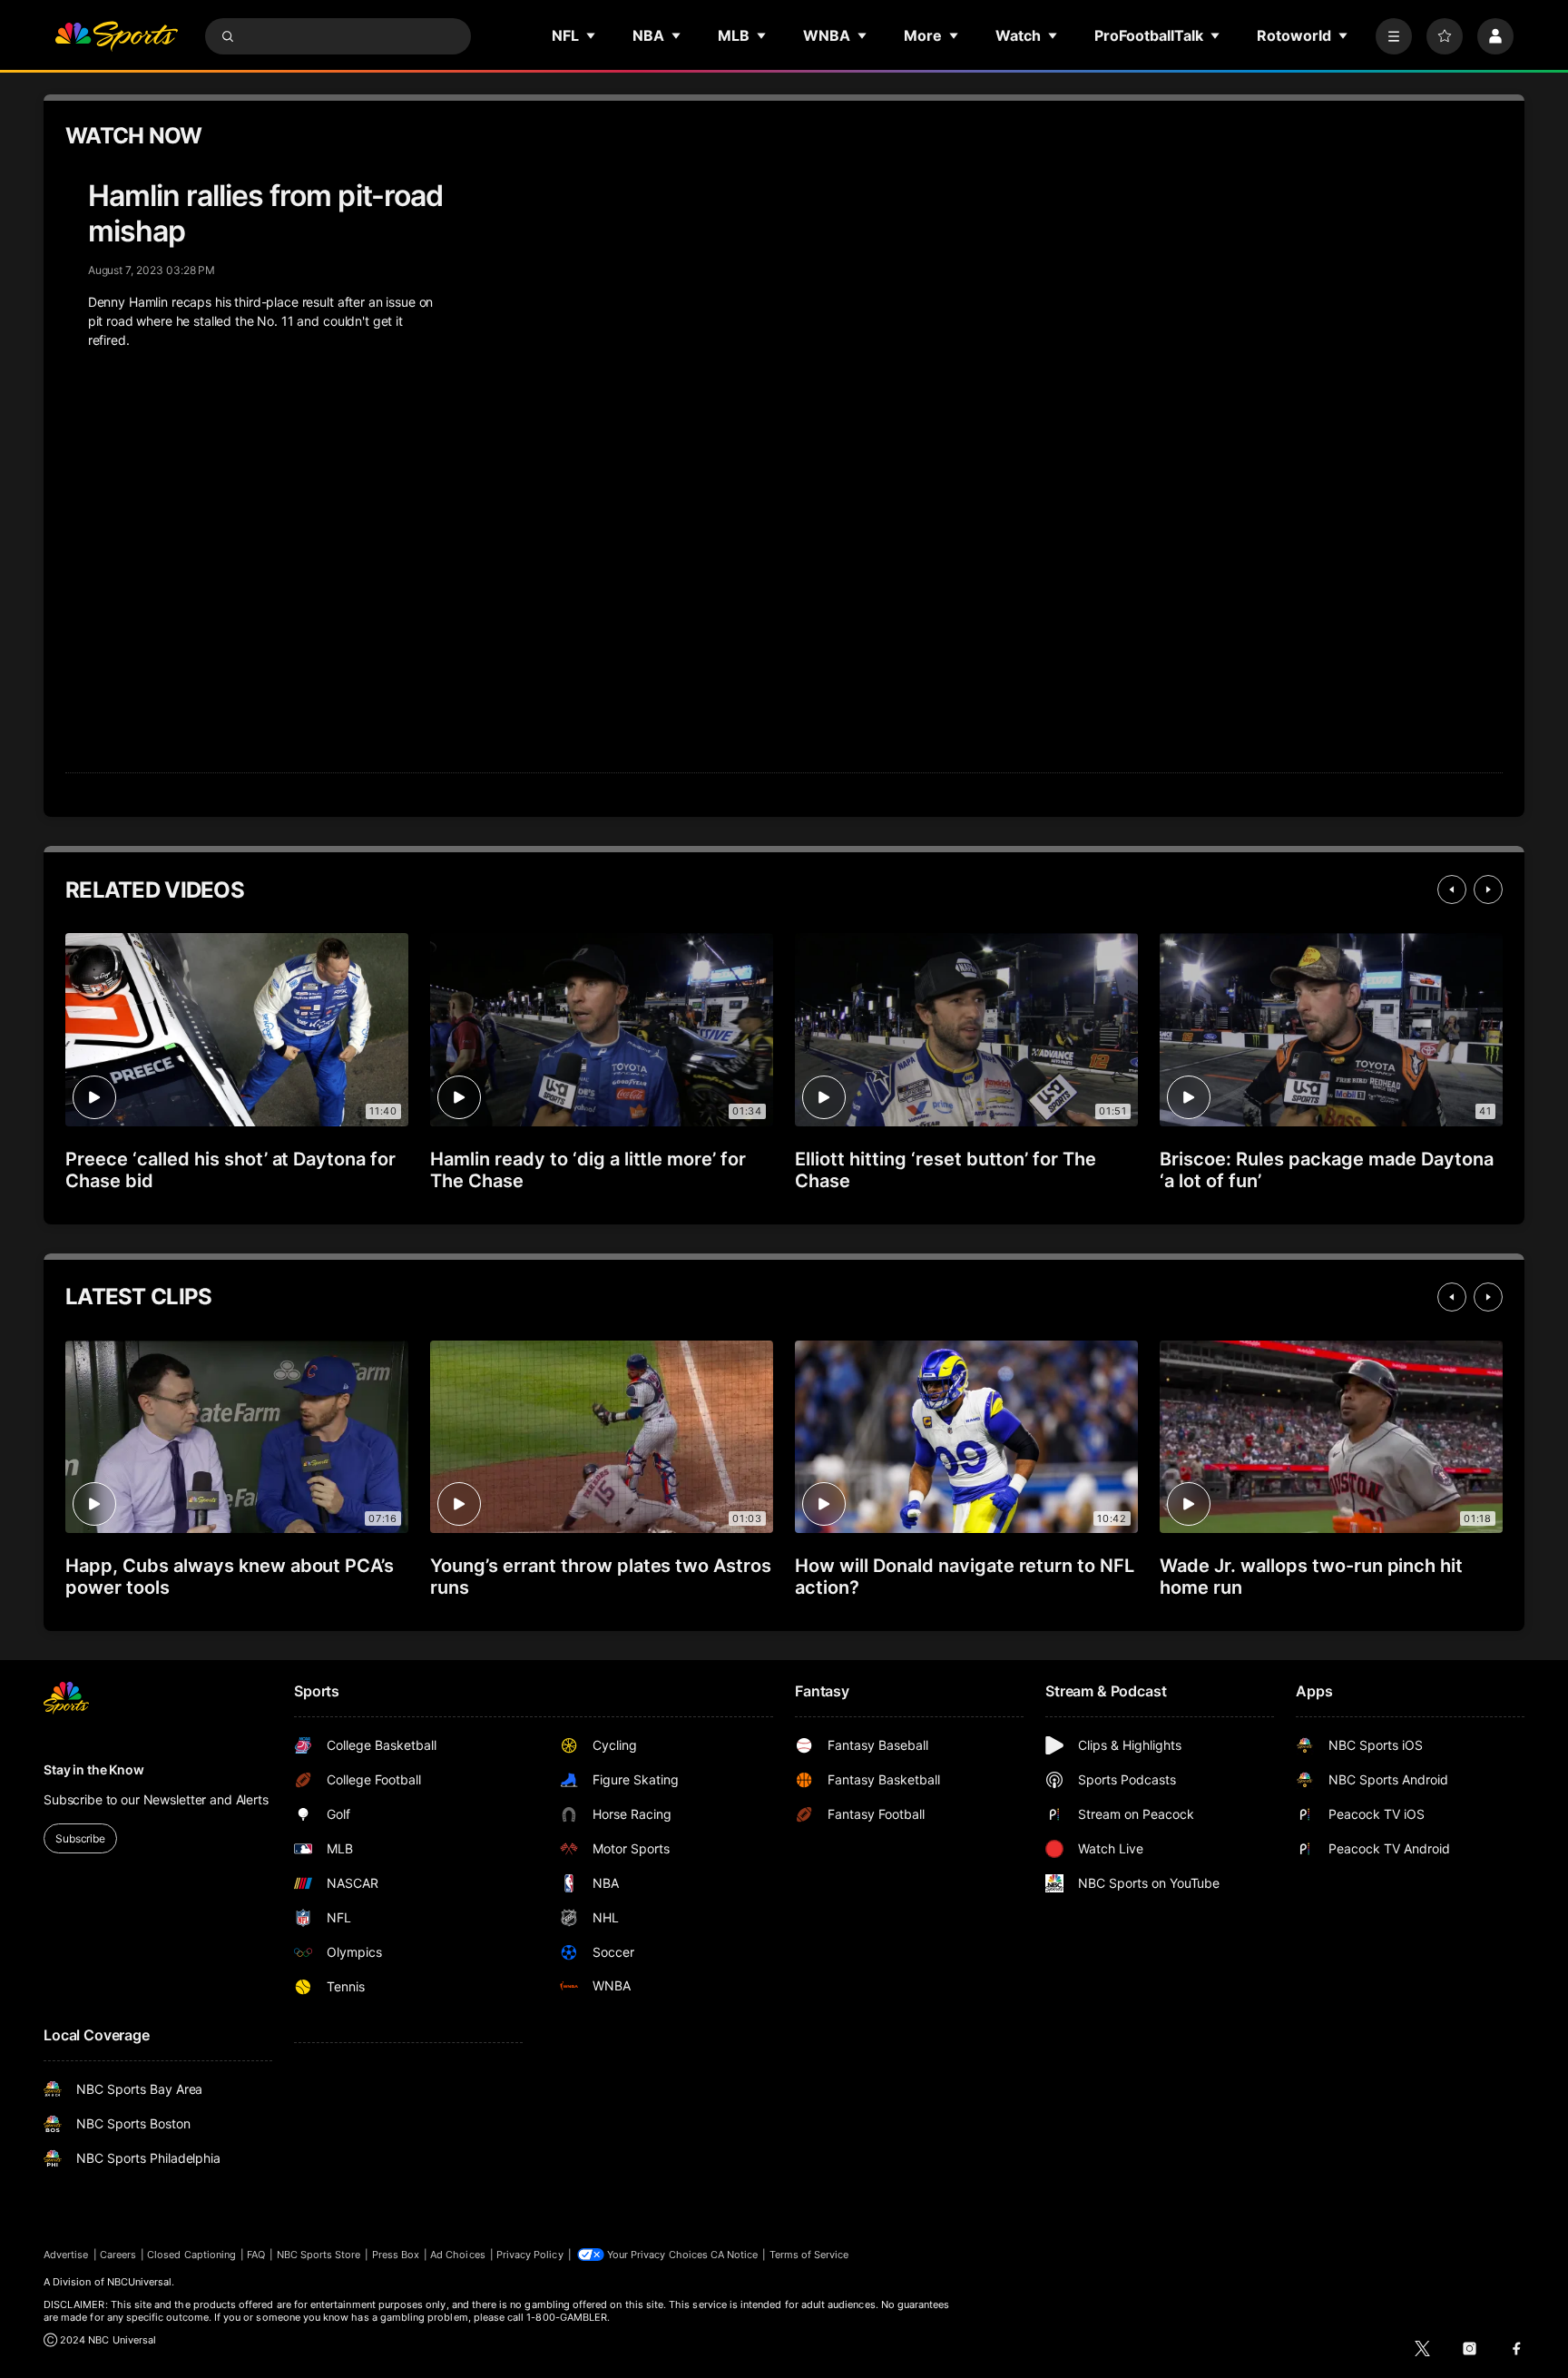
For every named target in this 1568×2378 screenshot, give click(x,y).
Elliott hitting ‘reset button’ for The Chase (946, 1170)
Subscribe (80, 1838)
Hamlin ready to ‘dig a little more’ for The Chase (588, 1170)
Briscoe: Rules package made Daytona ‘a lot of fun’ (1327, 1170)
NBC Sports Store (319, 2255)
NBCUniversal (140, 2282)
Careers (118, 2255)
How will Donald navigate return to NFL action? (965, 1577)
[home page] (116, 36)
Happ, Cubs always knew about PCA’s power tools (230, 1577)
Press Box (396, 2255)
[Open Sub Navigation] (592, 35)
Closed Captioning (191, 2255)
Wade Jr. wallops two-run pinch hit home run (1311, 1577)
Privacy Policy (530, 2255)
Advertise (66, 2255)
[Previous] (1452, 889)
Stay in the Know (94, 1769)
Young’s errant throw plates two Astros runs (601, 1577)
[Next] (1488, 889)
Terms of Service (809, 2255)
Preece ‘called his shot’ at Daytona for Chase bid (230, 1170)
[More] (1394, 36)
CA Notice (735, 2255)
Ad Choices (458, 2255)
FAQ (256, 2255)
